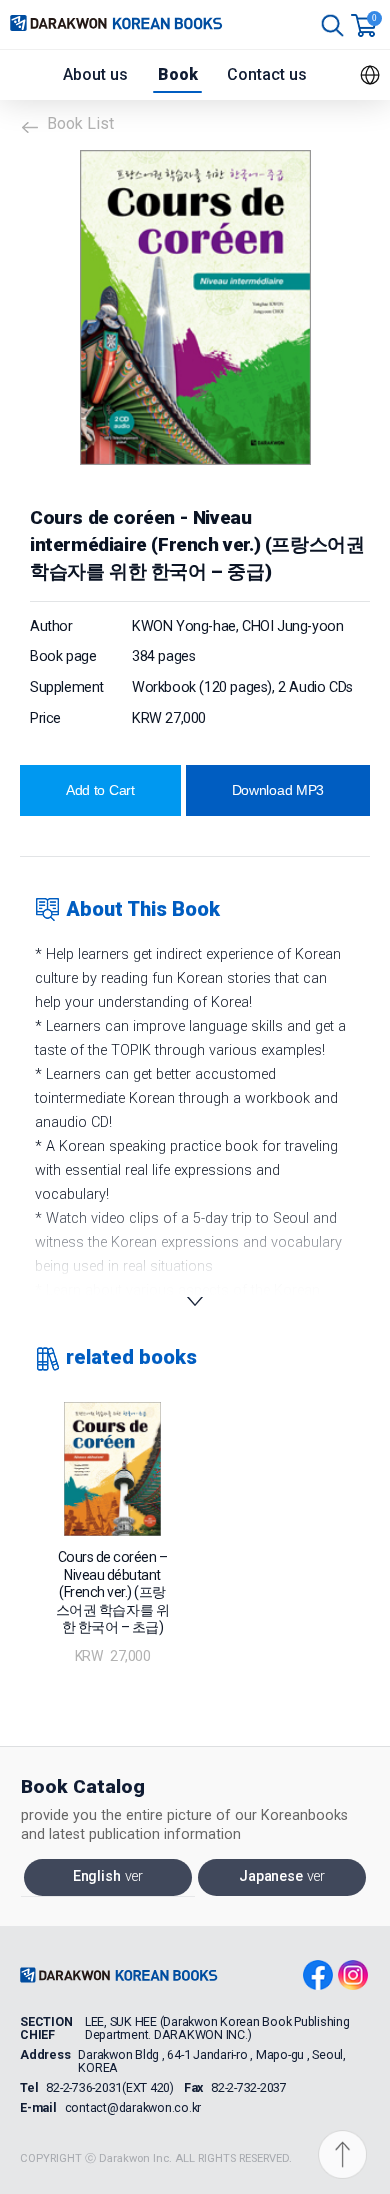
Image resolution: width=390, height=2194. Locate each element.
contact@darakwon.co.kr (133, 2108)
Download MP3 (278, 790)
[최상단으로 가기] (349, 2156)
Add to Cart (100, 790)
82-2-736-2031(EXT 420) (110, 2088)
